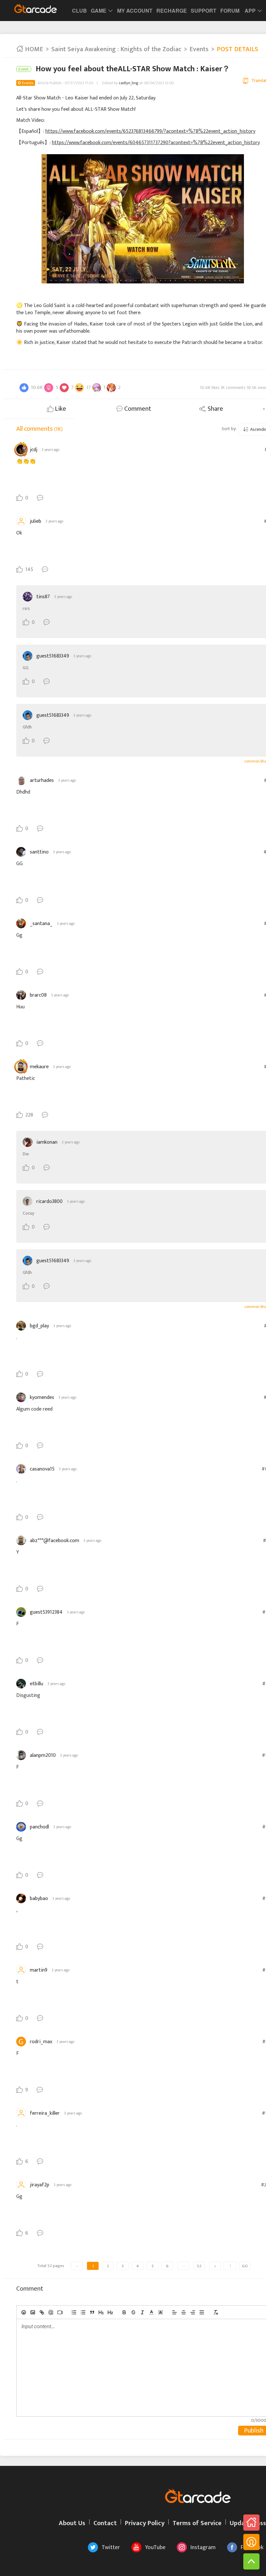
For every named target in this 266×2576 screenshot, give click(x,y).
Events (199, 49)
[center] (184, 2312)
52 (199, 2266)
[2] (110, 2312)
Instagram (203, 2547)
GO (245, 2266)
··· (183, 2266)
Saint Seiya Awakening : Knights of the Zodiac (116, 49)
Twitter (111, 2547)
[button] (151, 2312)
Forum (230, 11)
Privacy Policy (145, 2523)
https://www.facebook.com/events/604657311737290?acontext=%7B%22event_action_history (156, 143)
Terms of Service (197, 2523)
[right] (193, 2312)
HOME (33, 49)
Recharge (172, 11)
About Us (72, 2523)
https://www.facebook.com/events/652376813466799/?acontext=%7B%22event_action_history (150, 131)
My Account (135, 11)
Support (204, 11)
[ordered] (74, 2312)
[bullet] (83, 2312)
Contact (105, 2523)
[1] (101, 2312)
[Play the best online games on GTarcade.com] (36, 8)
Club (79, 11)
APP (250, 11)
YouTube (155, 2547)
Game (99, 11)
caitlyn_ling (128, 83)
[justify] (202, 2312)
